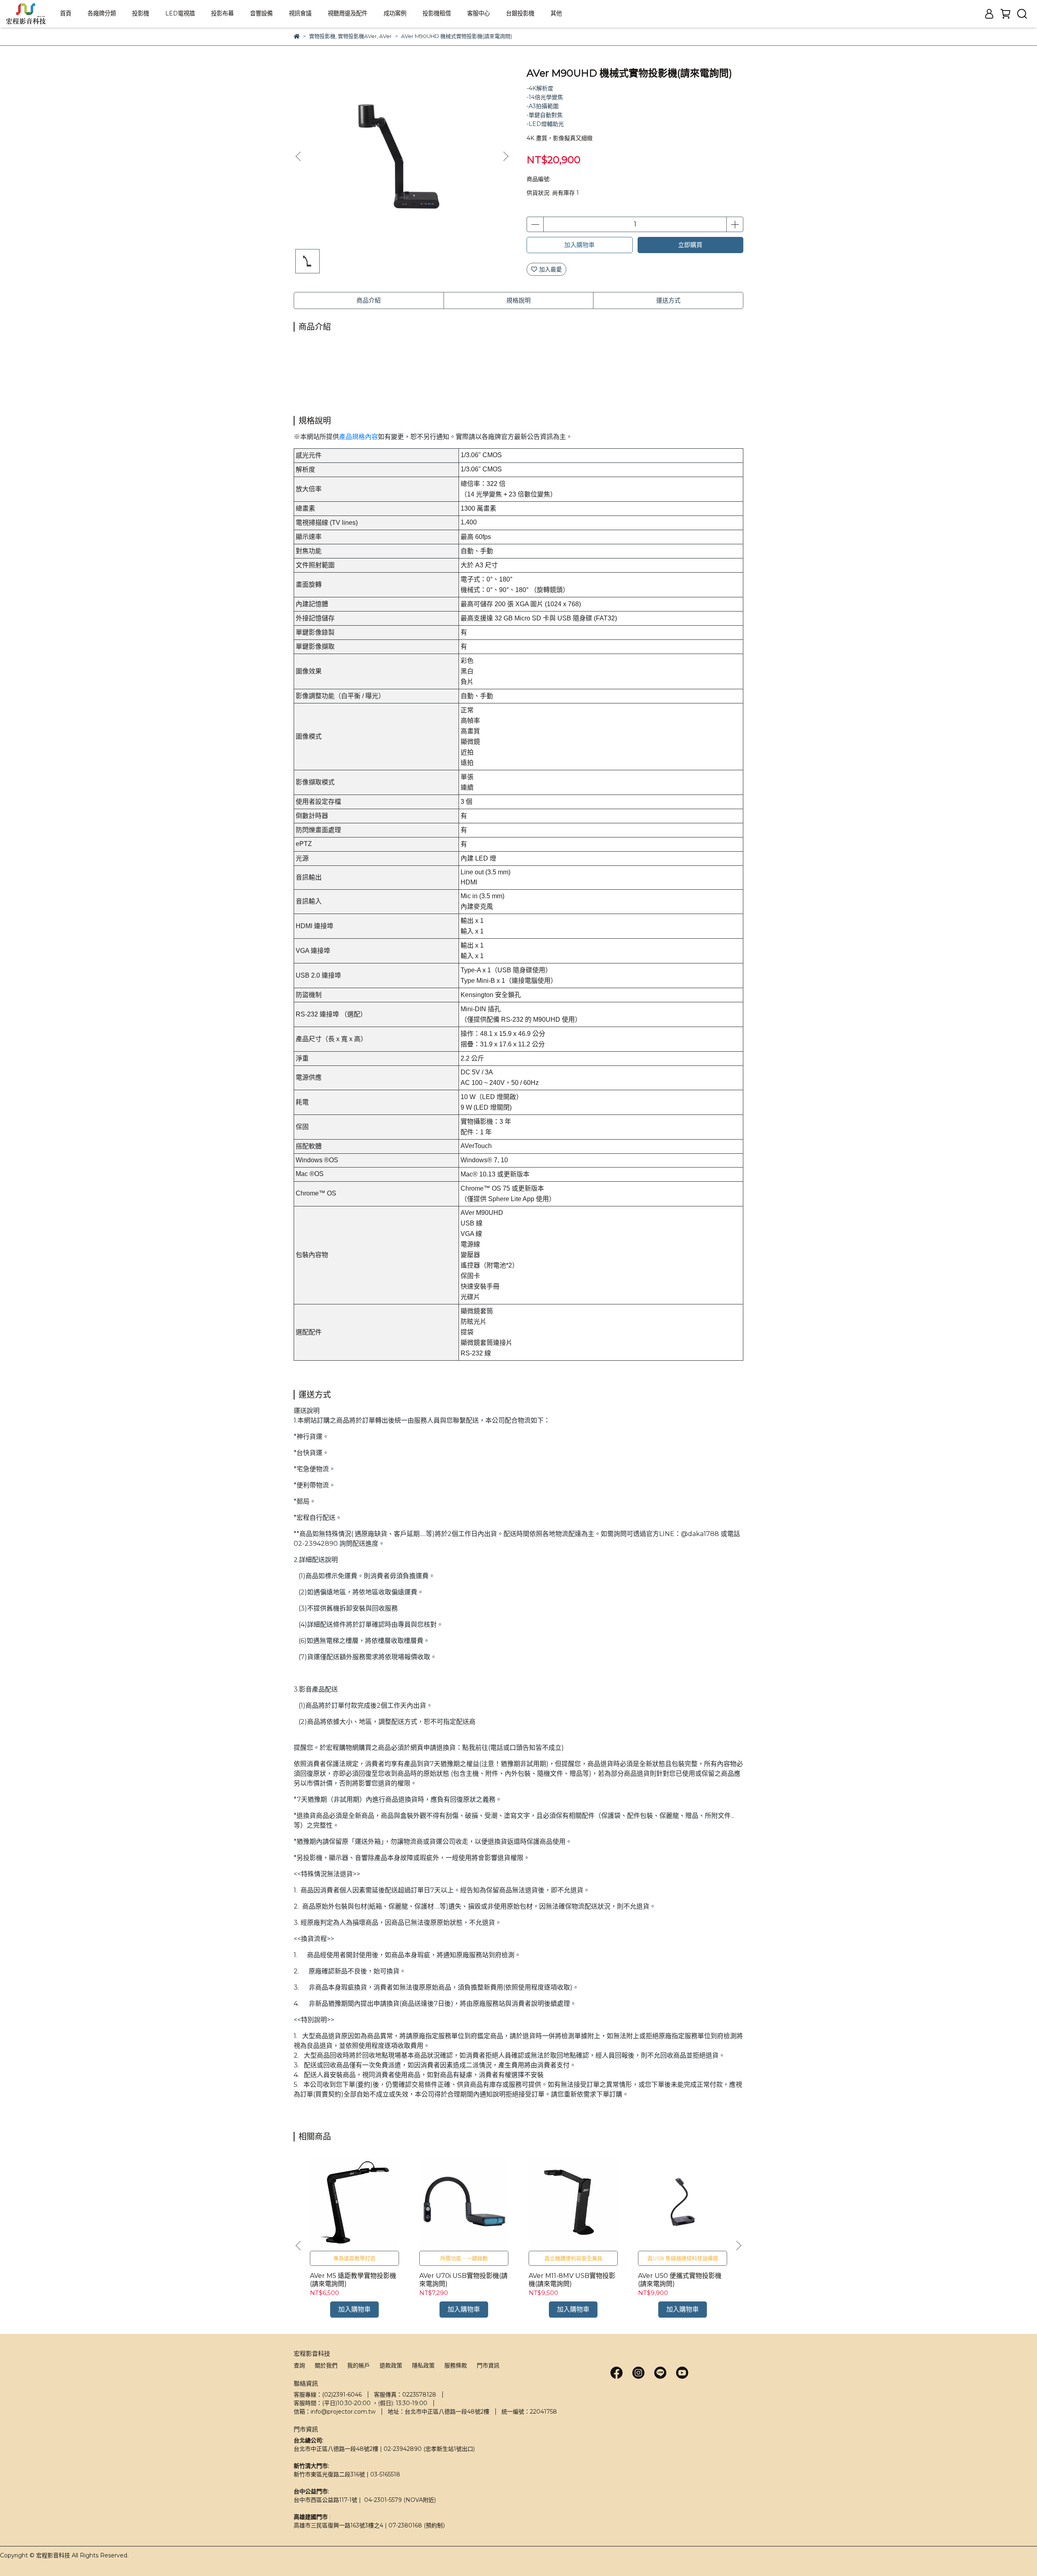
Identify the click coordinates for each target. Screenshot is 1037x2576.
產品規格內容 (358, 437)
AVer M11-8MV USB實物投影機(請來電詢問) (572, 2280)
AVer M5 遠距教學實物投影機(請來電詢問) (353, 2280)
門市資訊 (488, 2365)
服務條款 (456, 2365)
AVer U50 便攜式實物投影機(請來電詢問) (680, 2280)
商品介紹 (369, 300)
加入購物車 (579, 245)
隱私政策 (423, 2365)
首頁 (66, 13)
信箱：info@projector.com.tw (335, 2412)
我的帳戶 (358, 2365)
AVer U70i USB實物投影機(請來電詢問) (463, 2280)
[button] (506, 156)
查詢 (299, 2365)
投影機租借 (437, 13)
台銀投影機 (520, 13)
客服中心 (478, 13)
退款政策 (391, 2365)
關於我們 (326, 2365)
